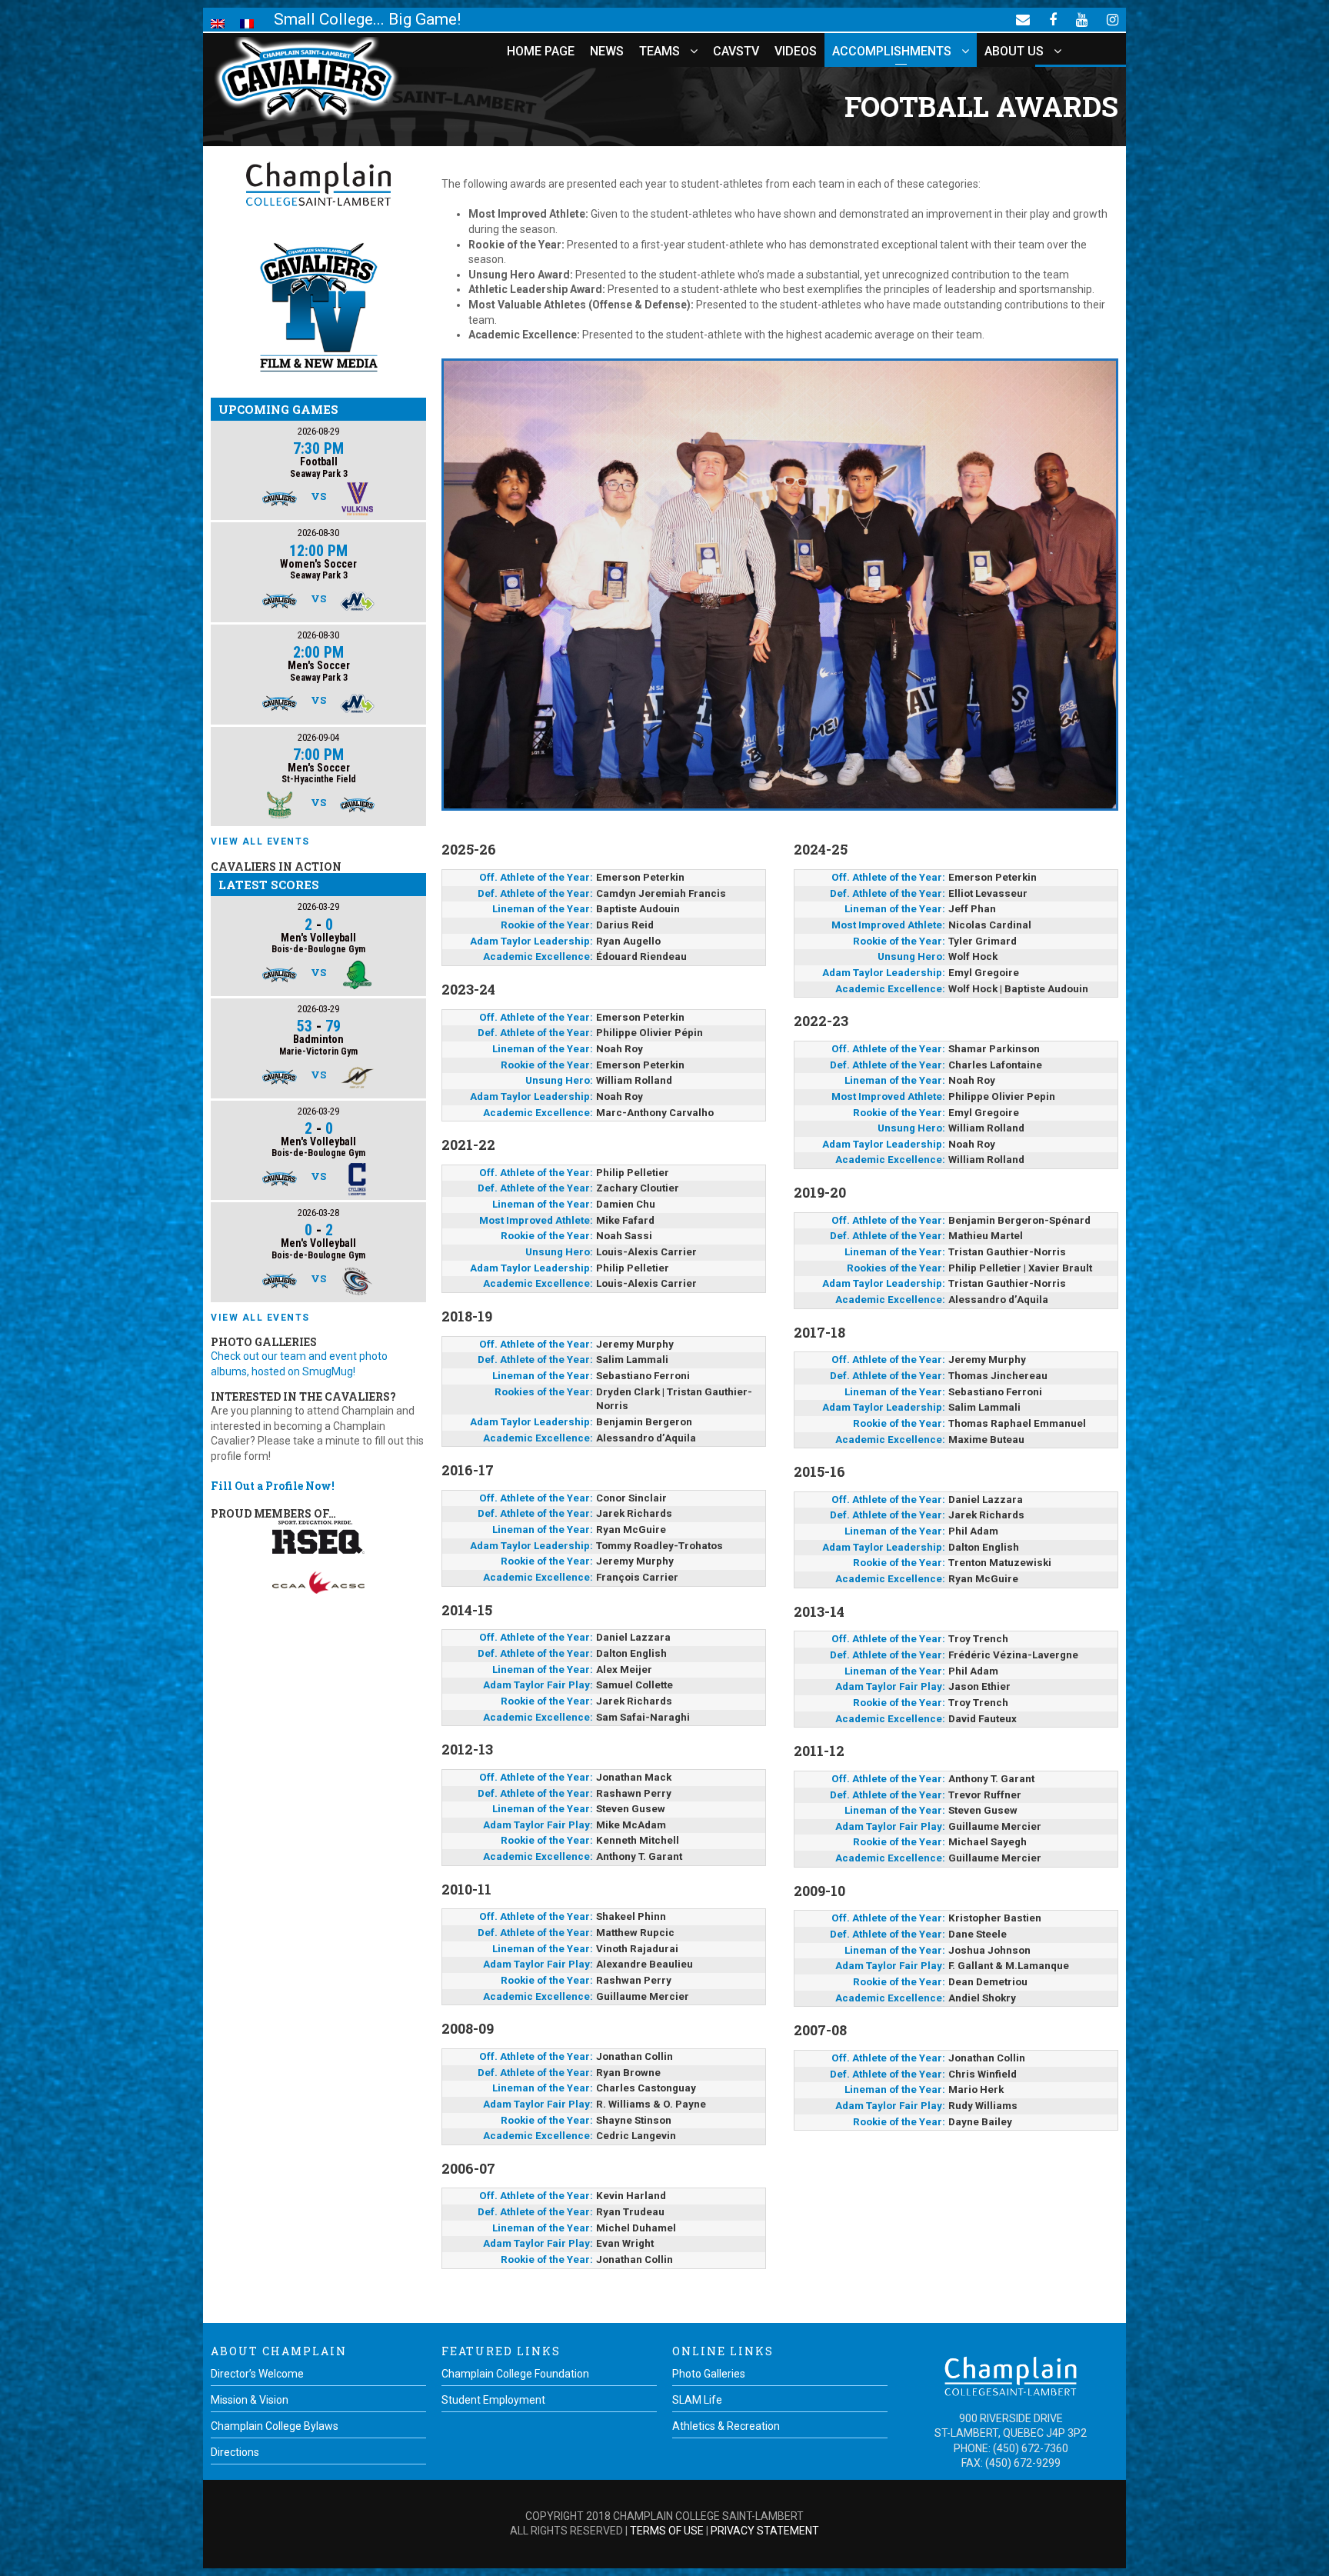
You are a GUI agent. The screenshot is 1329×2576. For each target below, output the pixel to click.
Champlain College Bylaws (275, 2426)
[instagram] (1112, 19)
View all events (260, 841)
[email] (1023, 19)
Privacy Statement (765, 2531)
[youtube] (1082, 19)
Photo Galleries (709, 2374)
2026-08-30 (318, 533)
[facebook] (1053, 19)
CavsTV (736, 51)
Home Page (541, 51)
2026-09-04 (318, 737)
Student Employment (493, 2400)
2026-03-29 (318, 906)
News (607, 51)
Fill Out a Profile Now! (273, 1486)
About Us (1014, 51)
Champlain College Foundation (515, 2374)
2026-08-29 (318, 431)
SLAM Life (697, 2400)
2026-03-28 (318, 1213)
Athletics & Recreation (726, 2426)
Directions (235, 2452)
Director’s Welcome (257, 2374)
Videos (796, 51)
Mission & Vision (250, 2400)
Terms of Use (667, 2531)
